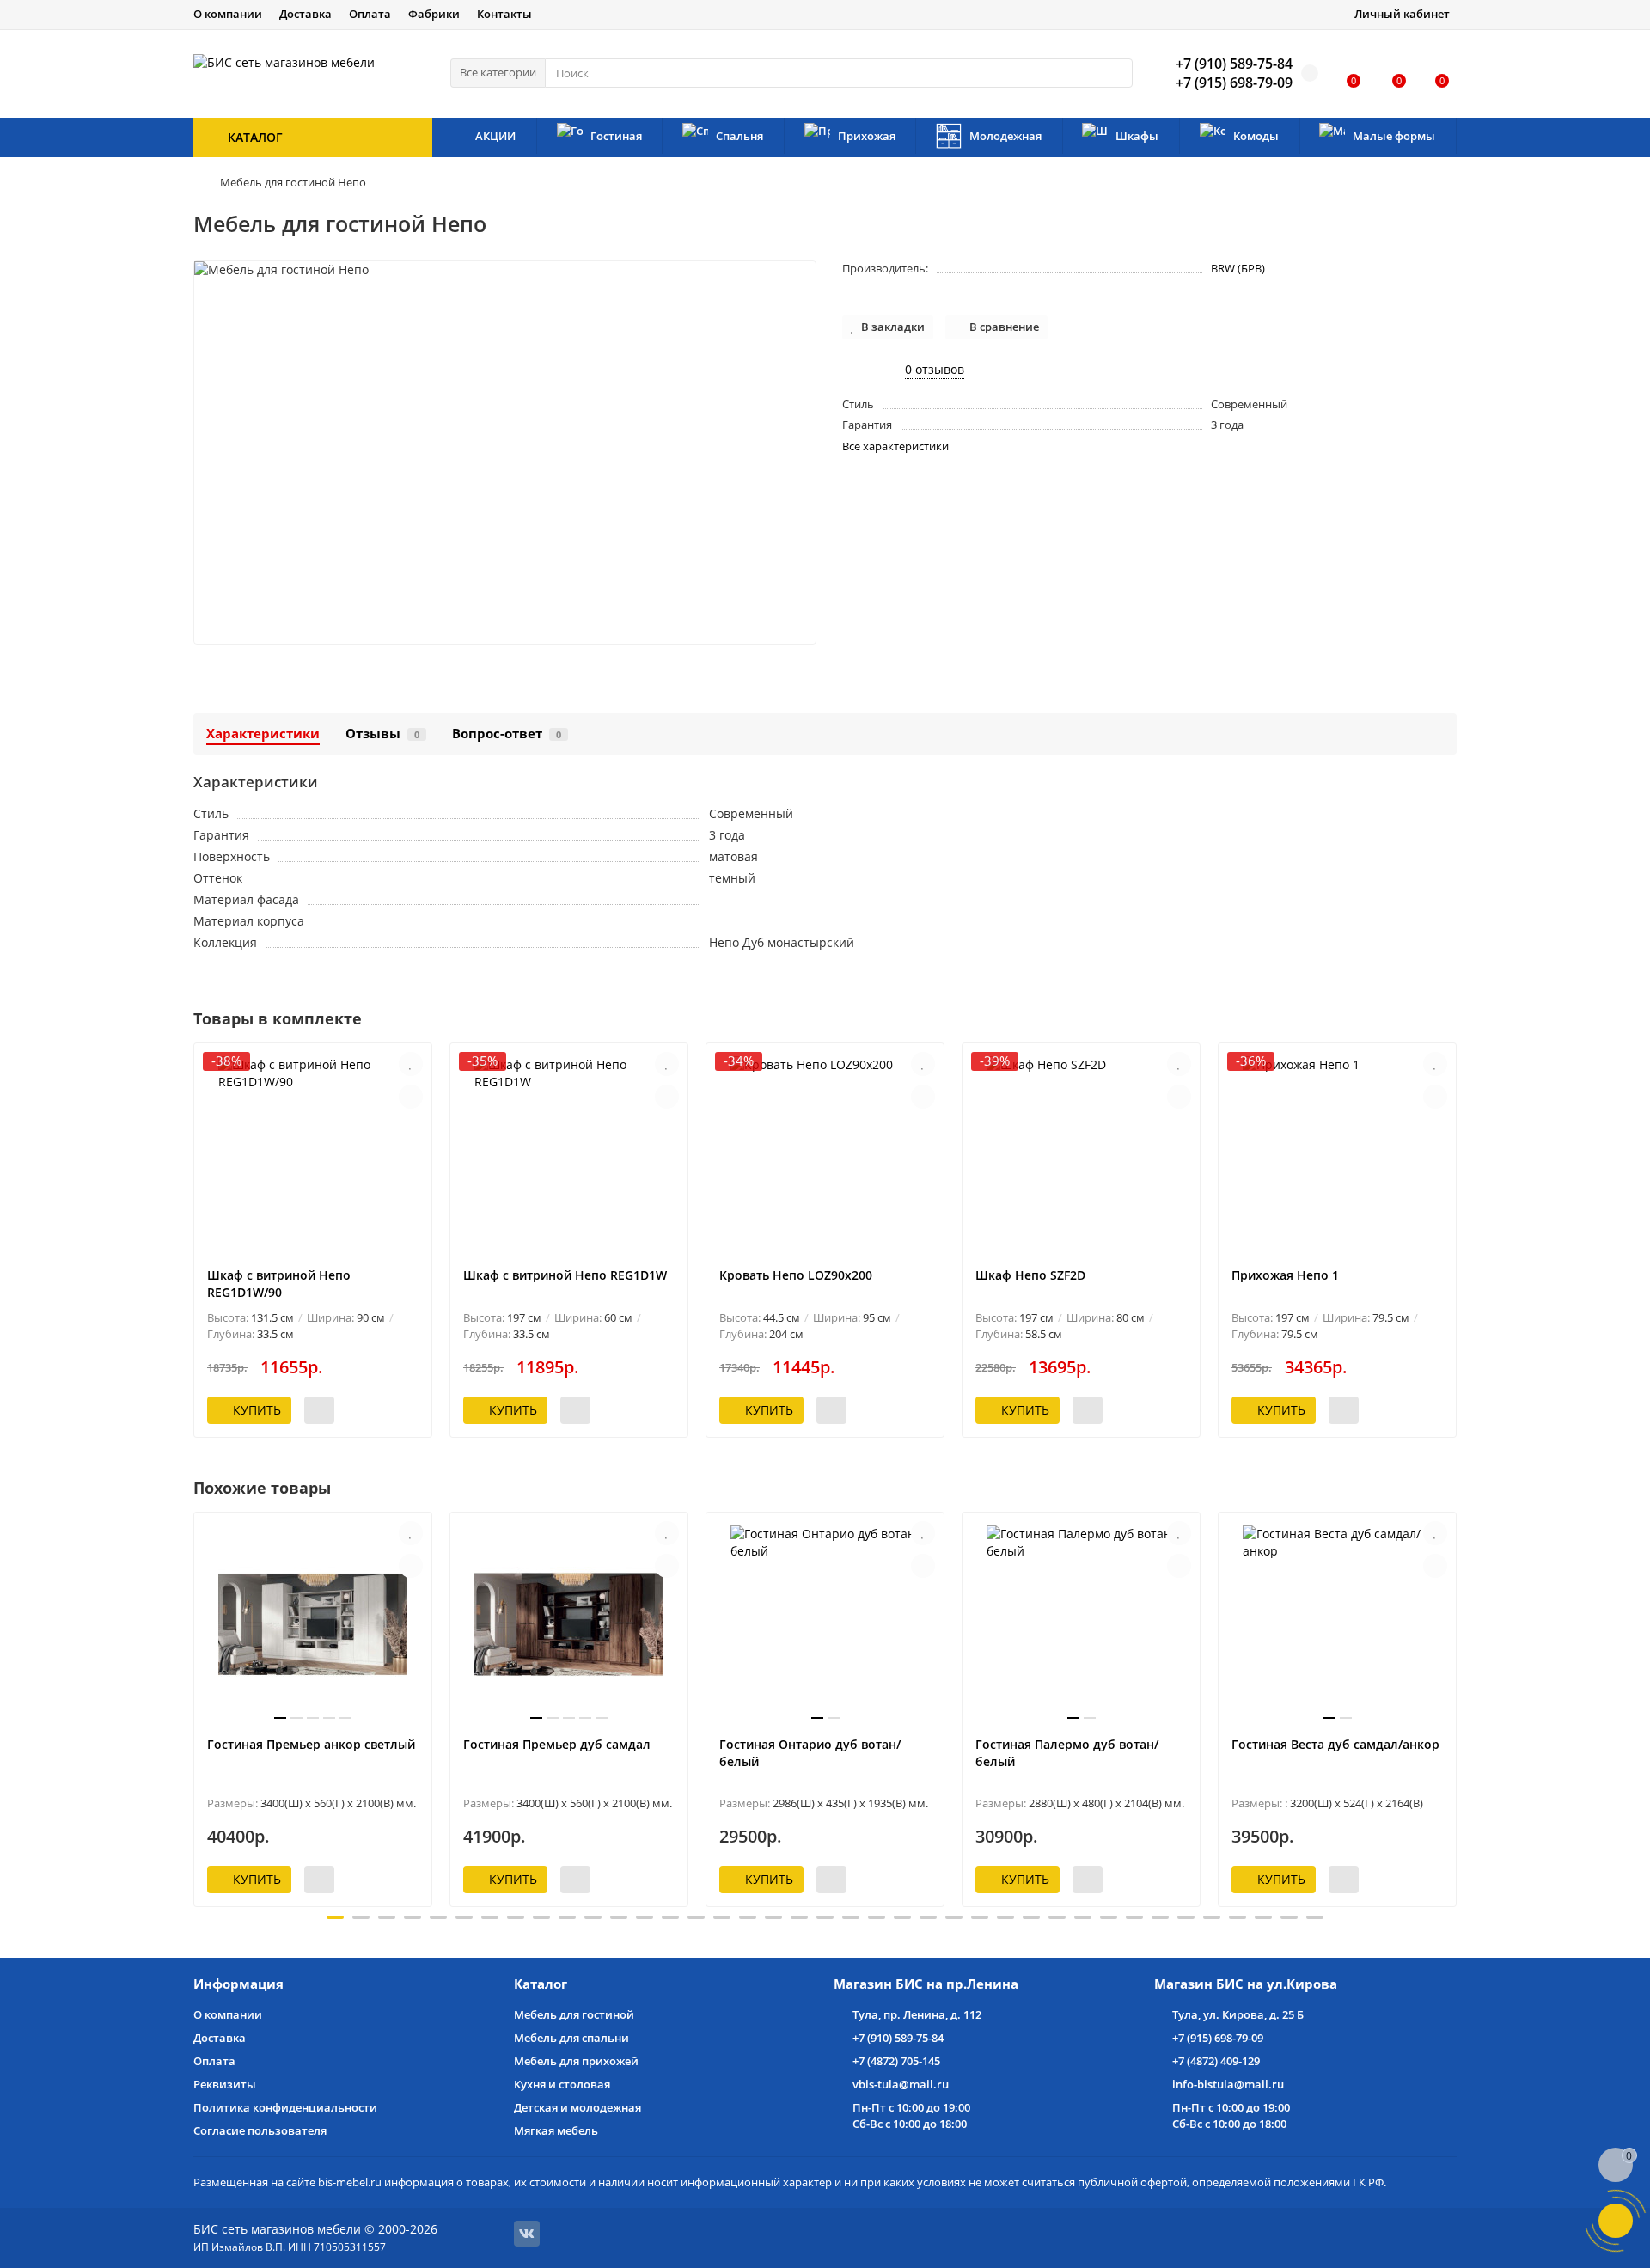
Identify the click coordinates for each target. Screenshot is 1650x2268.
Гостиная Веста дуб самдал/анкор (1335, 1744)
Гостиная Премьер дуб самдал (557, 1744)
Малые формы (1394, 136)
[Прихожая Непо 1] (1337, 1155)
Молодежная (1005, 136)
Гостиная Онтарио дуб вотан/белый (810, 1753)
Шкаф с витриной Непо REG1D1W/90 (279, 1284)
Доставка (306, 14)
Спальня (739, 136)
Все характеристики (895, 446)
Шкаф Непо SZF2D (1030, 1275)
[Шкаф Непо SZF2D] (1081, 1155)
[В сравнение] (411, 1097)
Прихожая (867, 136)
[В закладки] (411, 1064)
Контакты (504, 14)
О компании (228, 14)
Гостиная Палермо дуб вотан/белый (1067, 1753)
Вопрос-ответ (507, 734)
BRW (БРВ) (1238, 268)
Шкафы (1137, 136)
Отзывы (382, 734)
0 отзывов (935, 369)
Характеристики (263, 734)
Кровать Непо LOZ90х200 (796, 1275)
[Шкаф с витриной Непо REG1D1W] (569, 1155)
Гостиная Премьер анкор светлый (311, 1744)
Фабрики (434, 14)
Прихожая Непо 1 (1285, 1275)
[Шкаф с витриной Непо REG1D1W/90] (313, 1155)
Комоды (1256, 136)
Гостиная (616, 136)
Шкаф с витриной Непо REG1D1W (565, 1275)
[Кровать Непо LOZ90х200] (825, 1155)
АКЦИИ (495, 136)
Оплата (370, 14)
